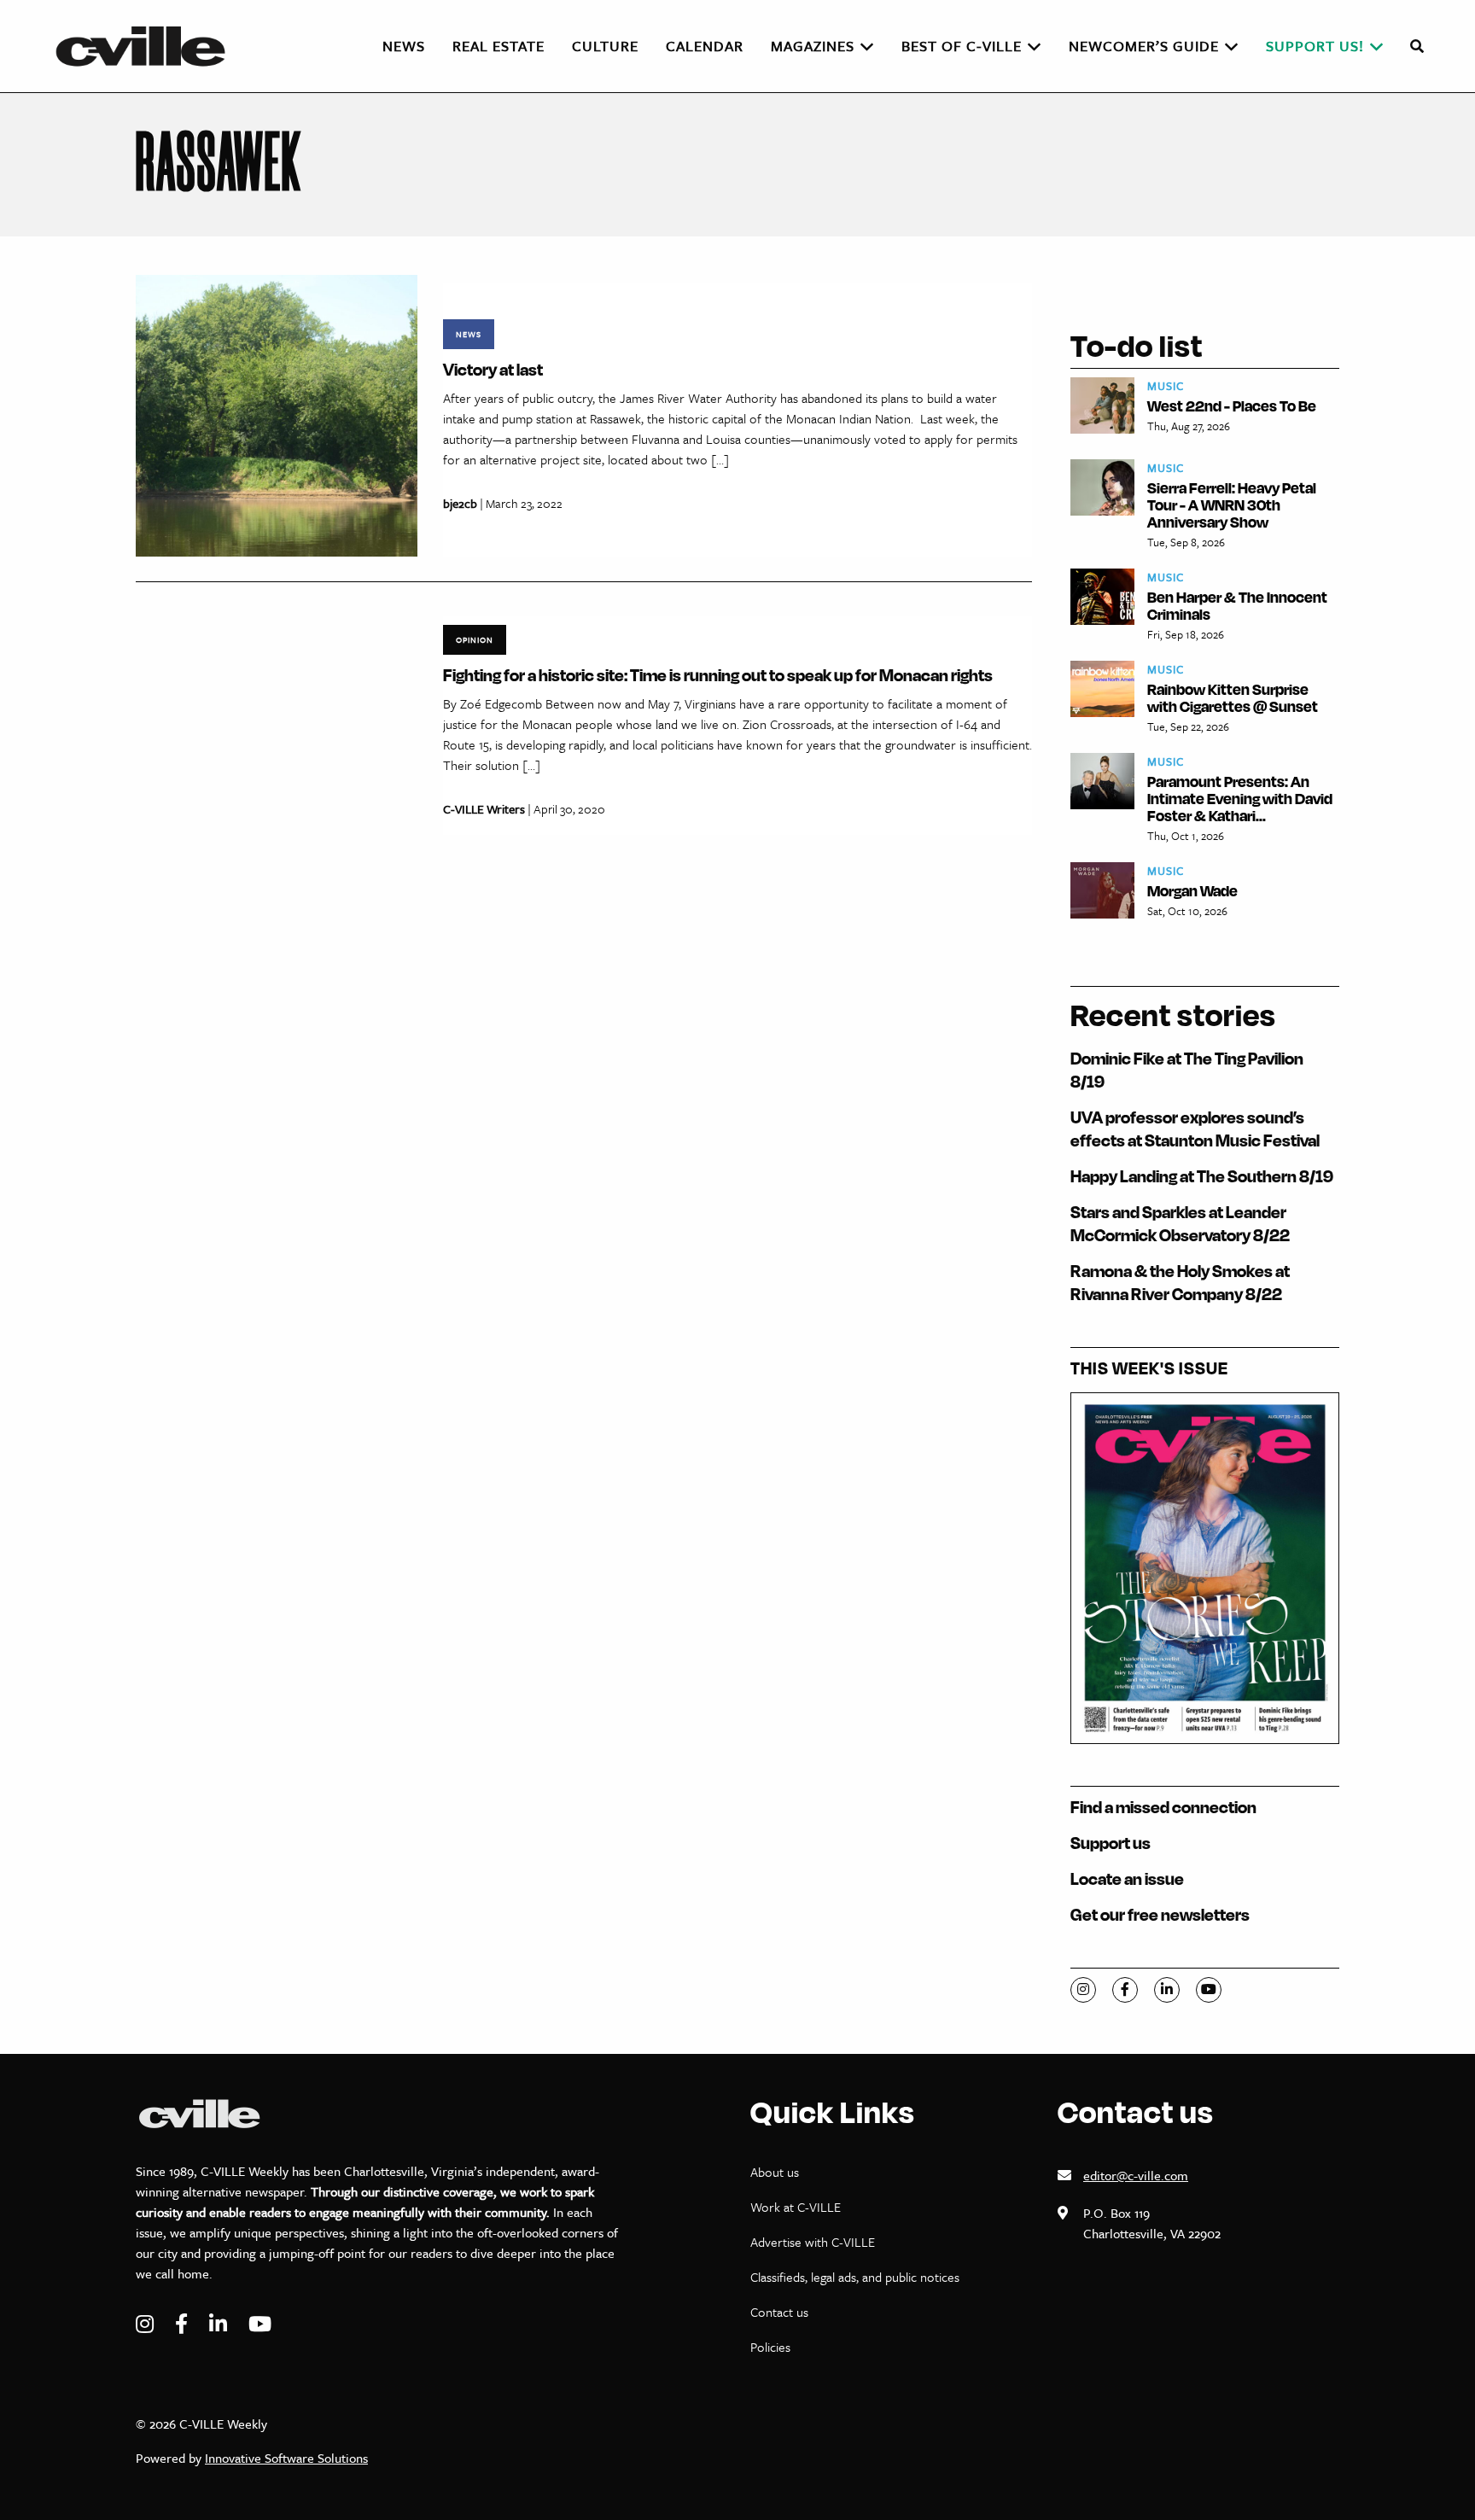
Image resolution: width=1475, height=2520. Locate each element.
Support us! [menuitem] (1315, 46)
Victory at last (493, 369)
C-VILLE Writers (484, 809)
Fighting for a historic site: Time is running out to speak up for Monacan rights (718, 675)
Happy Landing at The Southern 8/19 (1202, 1176)
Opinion (475, 639)
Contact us (779, 2312)
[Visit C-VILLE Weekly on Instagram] (147, 2324)
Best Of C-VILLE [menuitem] (962, 46)
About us (775, 2172)
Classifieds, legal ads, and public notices (855, 2277)
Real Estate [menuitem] (498, 46)
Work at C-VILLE (796, 2207)
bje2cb (460, 503)
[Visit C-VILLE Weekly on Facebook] (184, 2324)
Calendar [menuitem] (705, 46)
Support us (1111, 1843)
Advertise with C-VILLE (813, 2242)
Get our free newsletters (1160, 1914)
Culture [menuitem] (605, 46)
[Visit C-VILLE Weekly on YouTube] (260, 2324)
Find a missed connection (1163, 1807)
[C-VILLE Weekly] (148, 46)
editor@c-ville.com (1136, 2175)
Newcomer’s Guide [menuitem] (1144, 46)
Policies (770, 2347)
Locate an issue (1127, 1878)
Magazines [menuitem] (813, 46)
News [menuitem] (404, 46)
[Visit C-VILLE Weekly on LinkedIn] (220, 2324)
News (469, 334)
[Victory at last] (277, 414)
